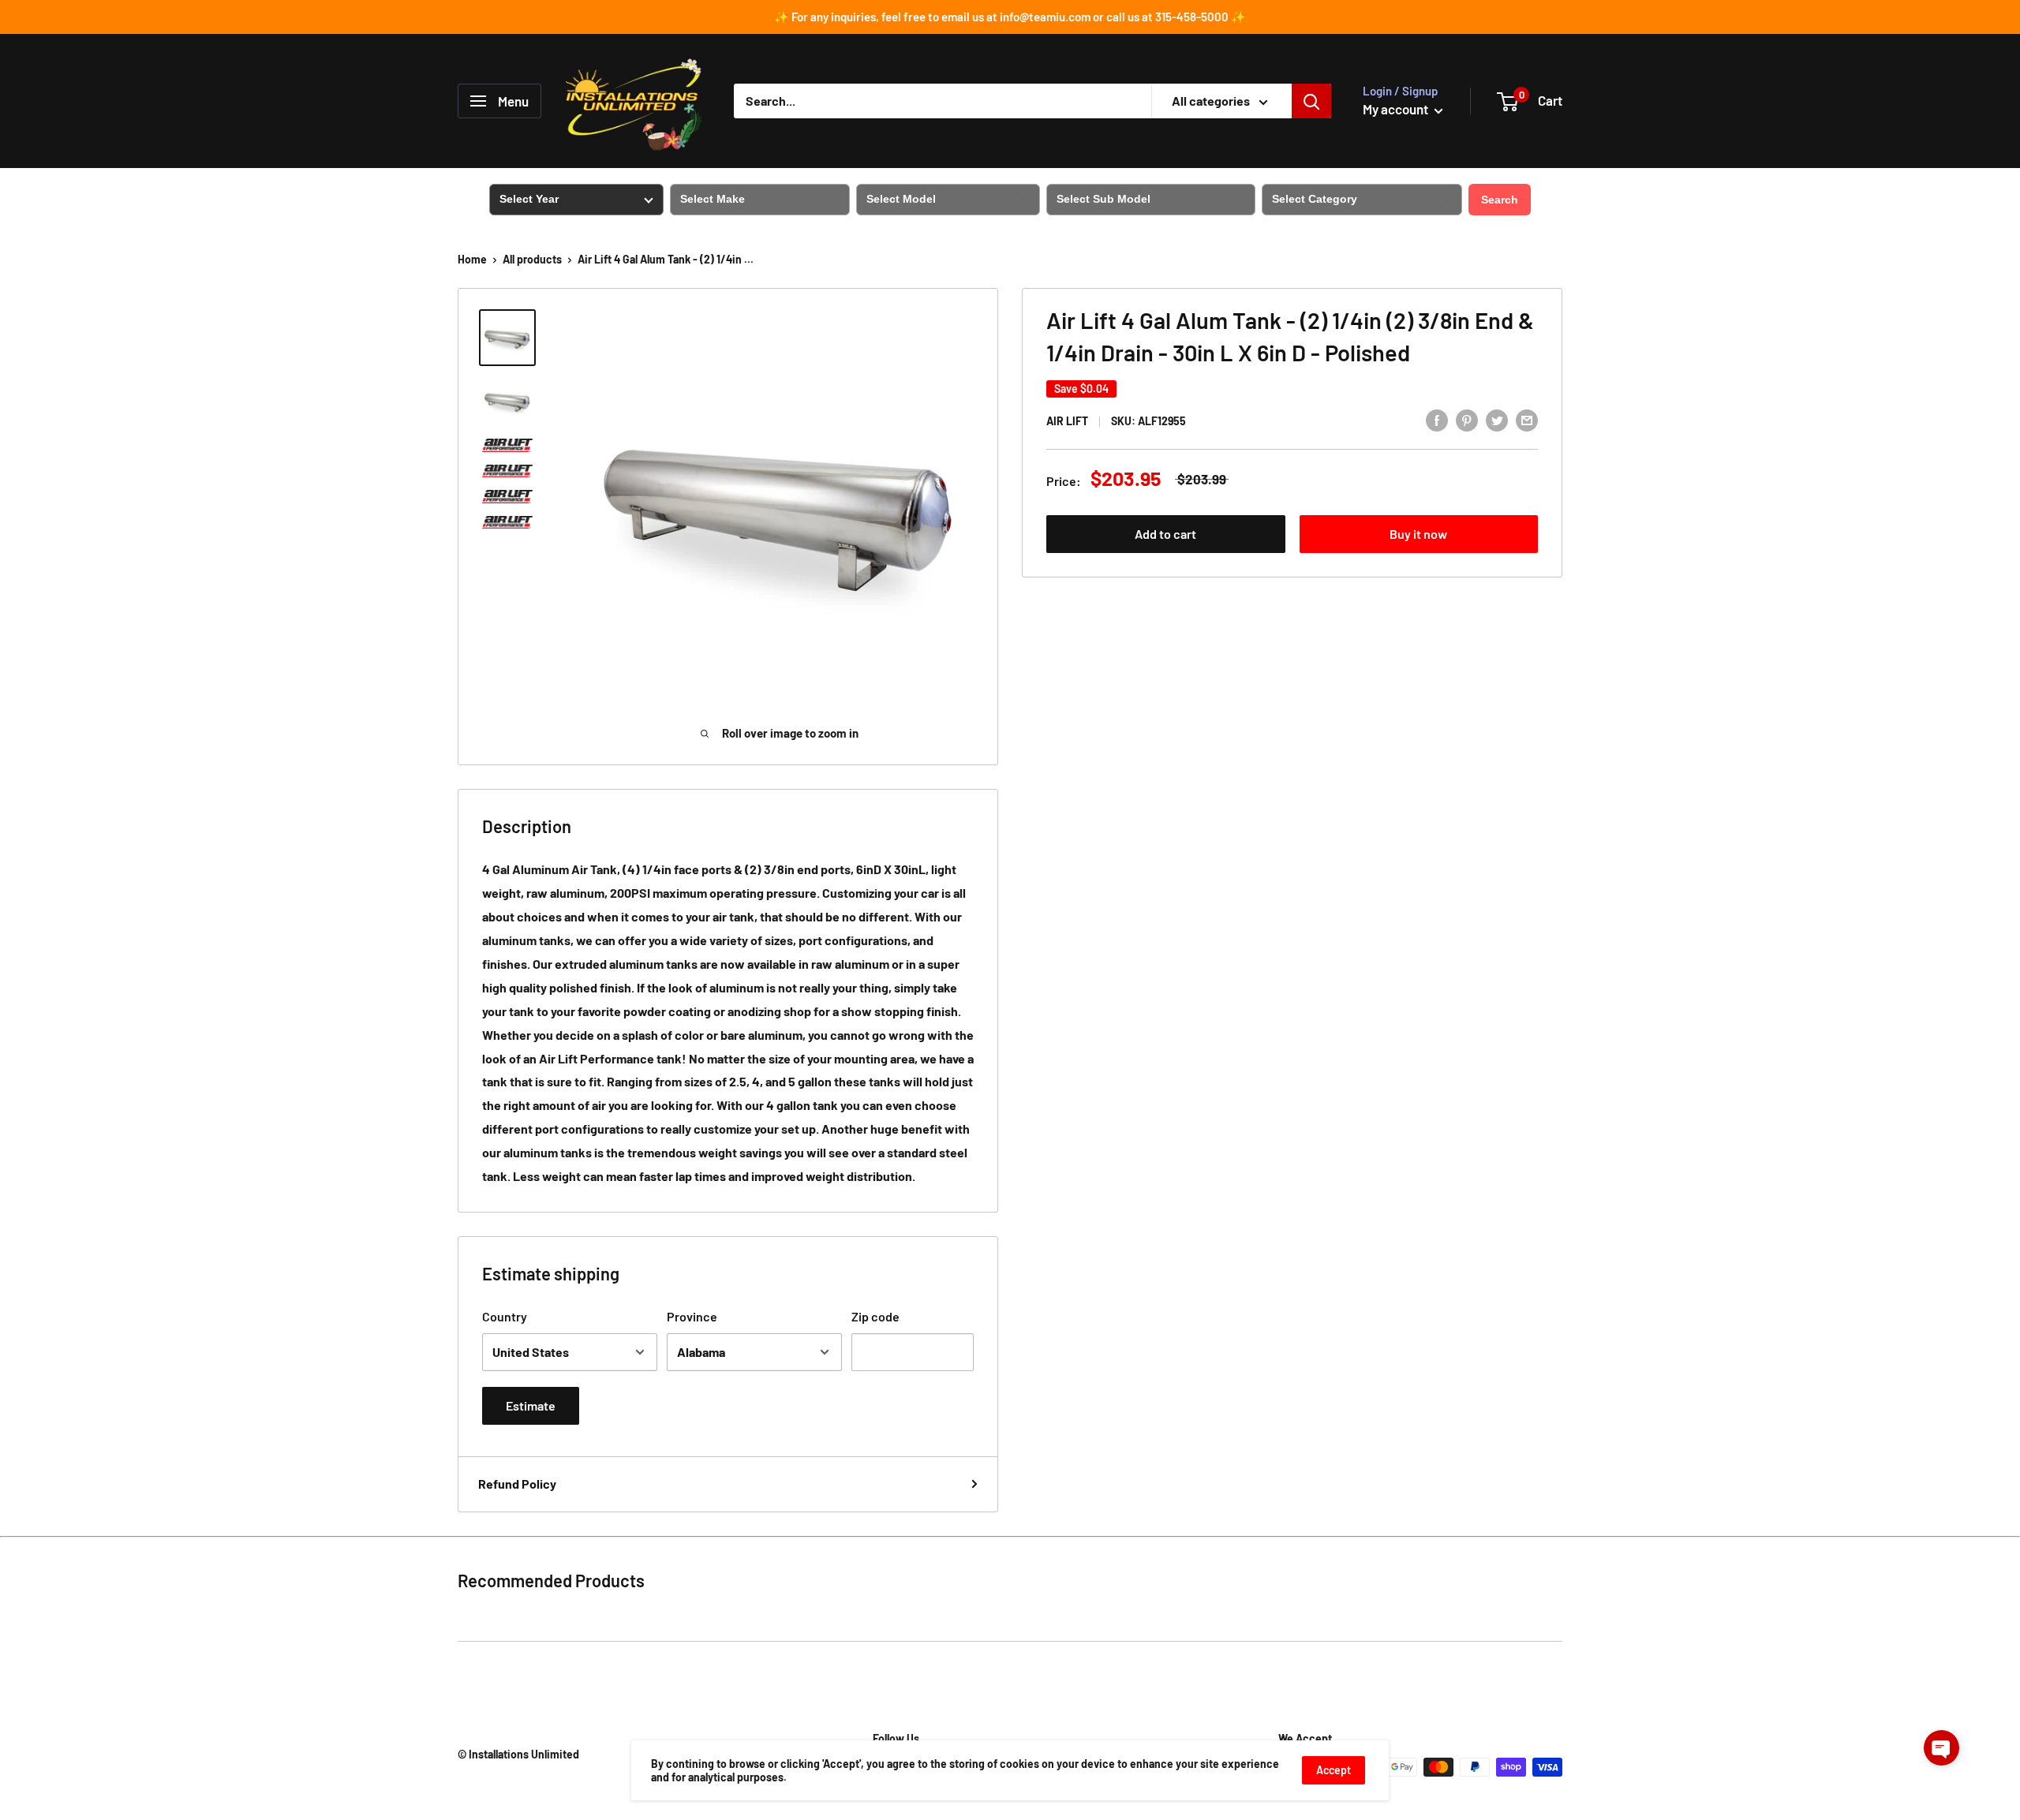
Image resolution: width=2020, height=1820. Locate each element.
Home (472, 259)
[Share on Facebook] (1437, 419)
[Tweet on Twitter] (1497, 419)
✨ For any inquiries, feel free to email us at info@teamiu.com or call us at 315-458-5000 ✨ (1010, 17)
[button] (1941, 1748)
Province (692, 1316)
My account (1397, 109)
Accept (1334, 1770)
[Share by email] (1527, 419)
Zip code (875, 1316)
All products (532, 259)
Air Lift (1067, 421)
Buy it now (1418, 534)
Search (1500, 200)
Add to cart (1165, 534)
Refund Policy (517, 1484)
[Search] (1311, 101)
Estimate (531, 1405)
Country (505, 1316)
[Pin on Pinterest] (1467, 419)
